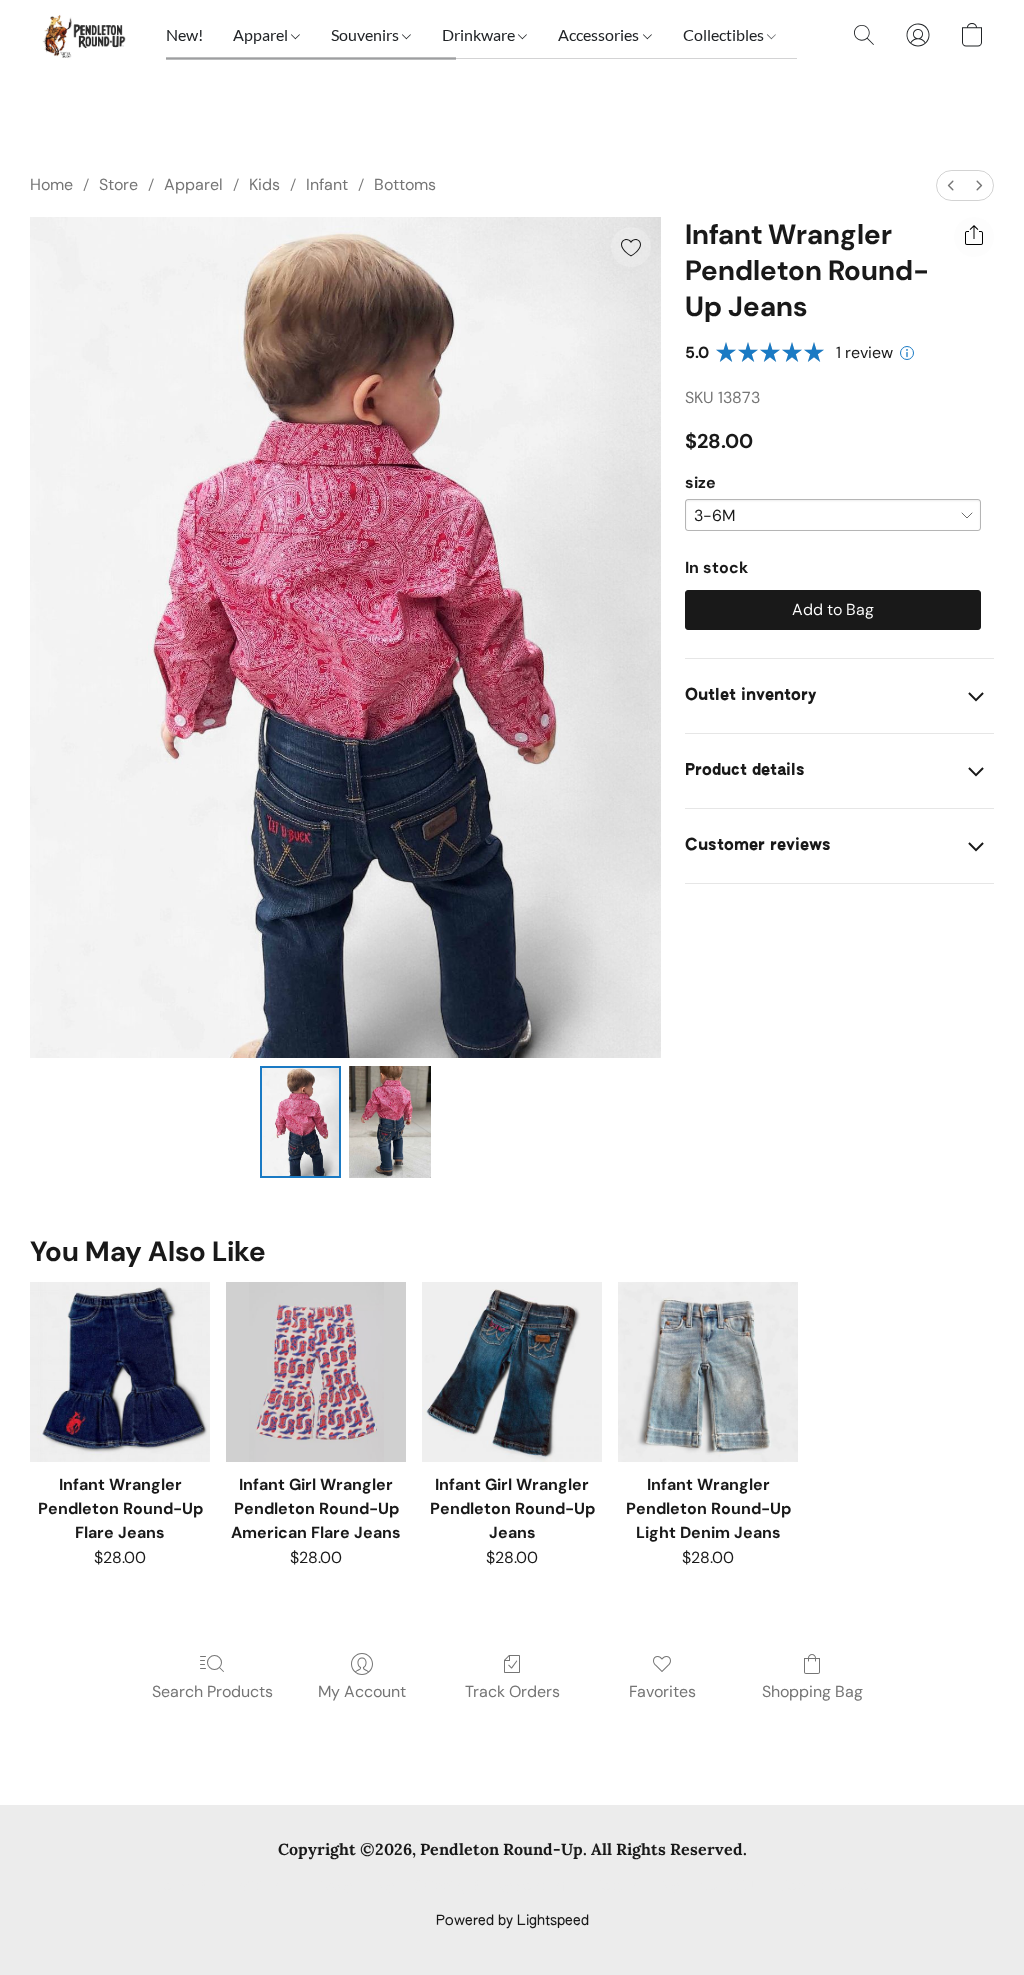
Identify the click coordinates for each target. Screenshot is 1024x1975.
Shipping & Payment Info (494, 1887)
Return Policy (636, 1887)
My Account (362, 1691)
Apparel (262, 34)
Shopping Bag (812, 1691)
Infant (327, 184)
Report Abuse (824, 1887)
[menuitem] (951, 185)
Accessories (600, 34)
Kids (264, 184)
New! (184, 34)
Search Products (212, 1691)
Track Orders (512, 1691)
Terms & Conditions (220, 1887)
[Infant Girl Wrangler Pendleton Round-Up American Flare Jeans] (316, 1372)
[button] (83, 35)
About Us (729, 1887)
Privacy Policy (350, 1887)
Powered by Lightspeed (512, 1921)
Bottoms (405, 184)
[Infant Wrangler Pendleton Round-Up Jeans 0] (301, 1122)
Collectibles (725, 34)
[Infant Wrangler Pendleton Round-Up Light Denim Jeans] (708, 1372)
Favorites (662, 1691)
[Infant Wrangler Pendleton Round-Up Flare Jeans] (120, 1372)
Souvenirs (366, 34)
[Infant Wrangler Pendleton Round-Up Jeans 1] (390, 1122)
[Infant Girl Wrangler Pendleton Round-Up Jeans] (512, 1372)
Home (51, 184)
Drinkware (480, 34)
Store (118, 184)
